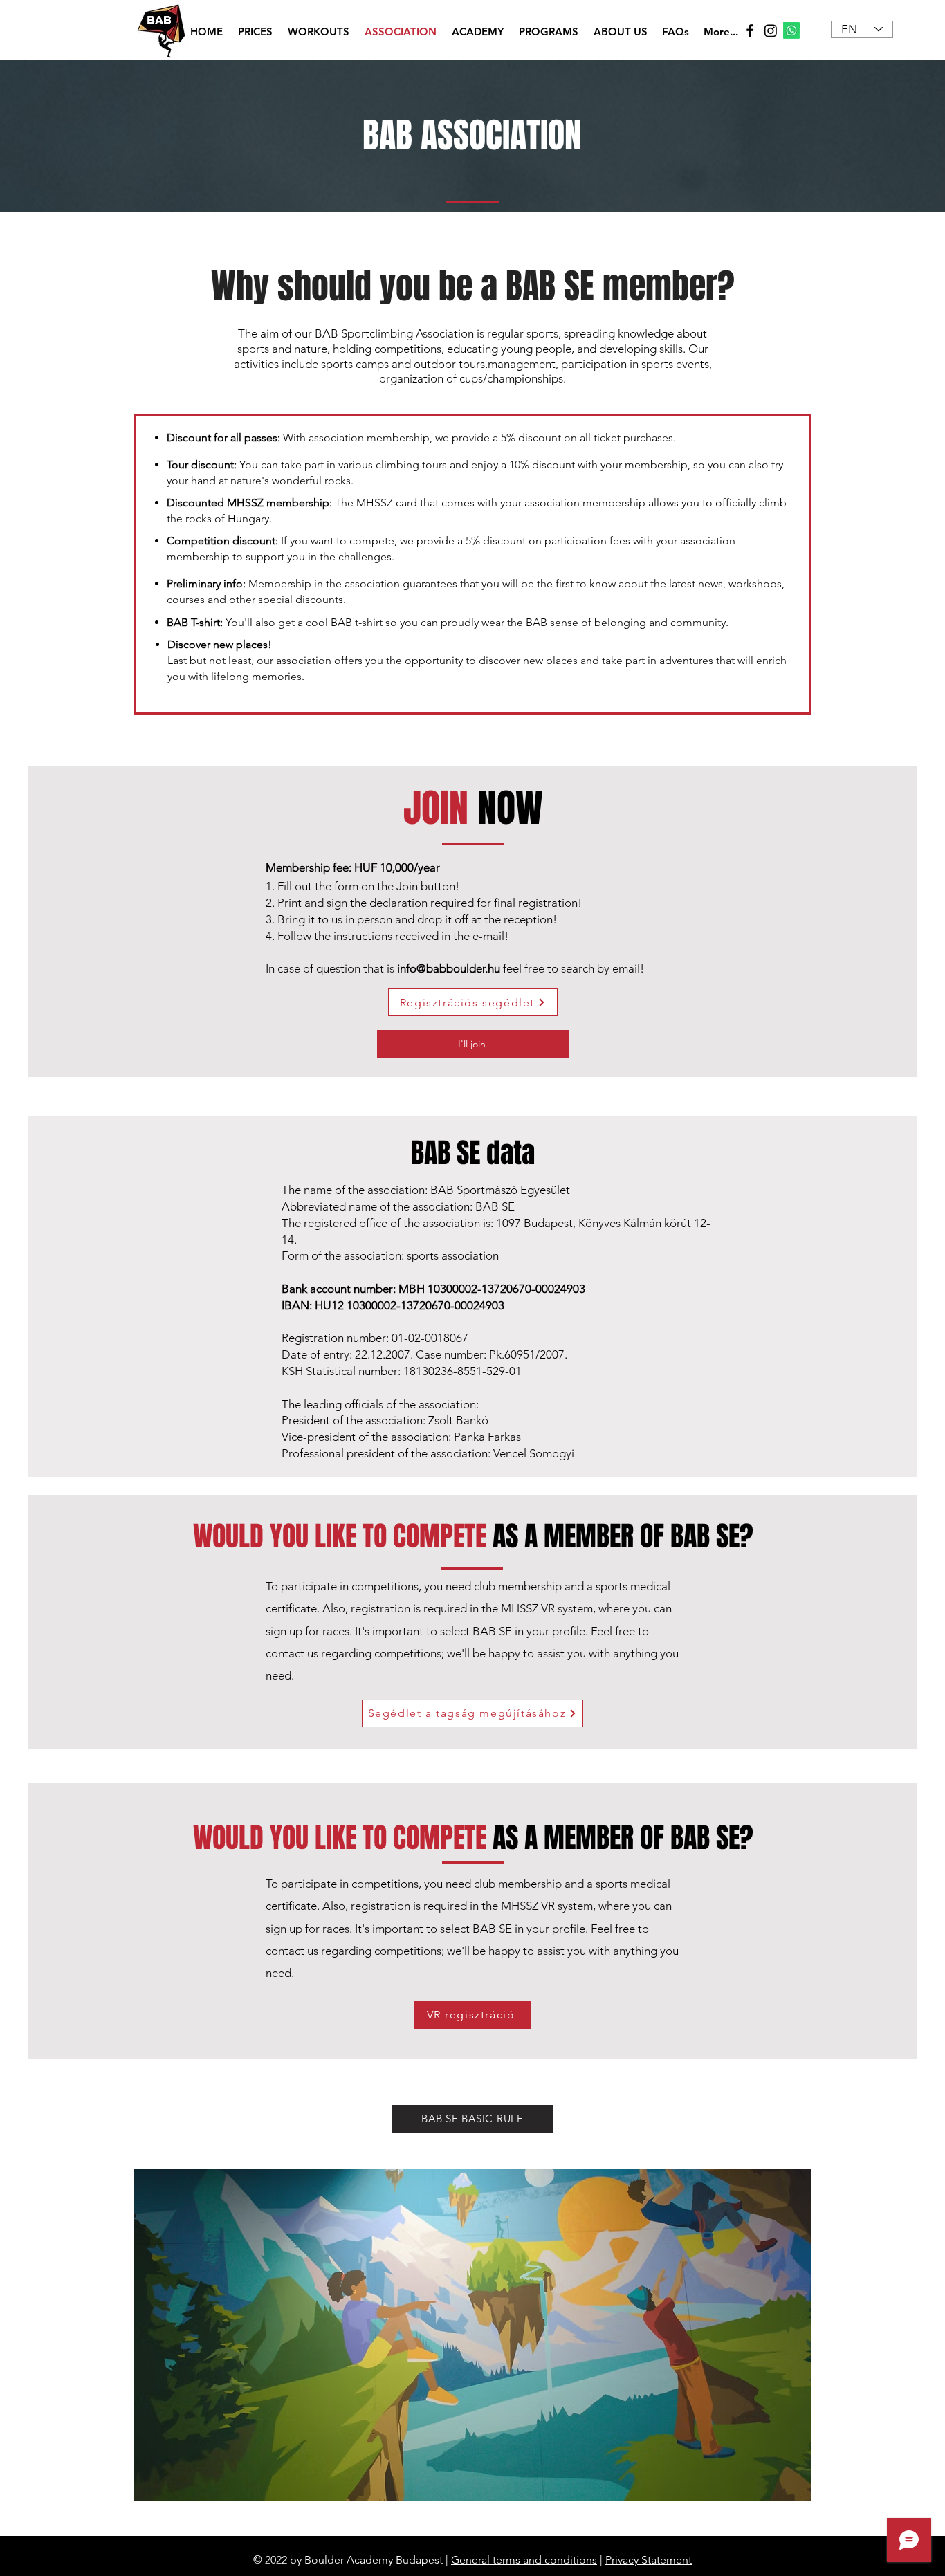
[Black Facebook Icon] (750, 30)
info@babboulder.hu (449, 968)
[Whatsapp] (791, 30)
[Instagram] (771, 30)
